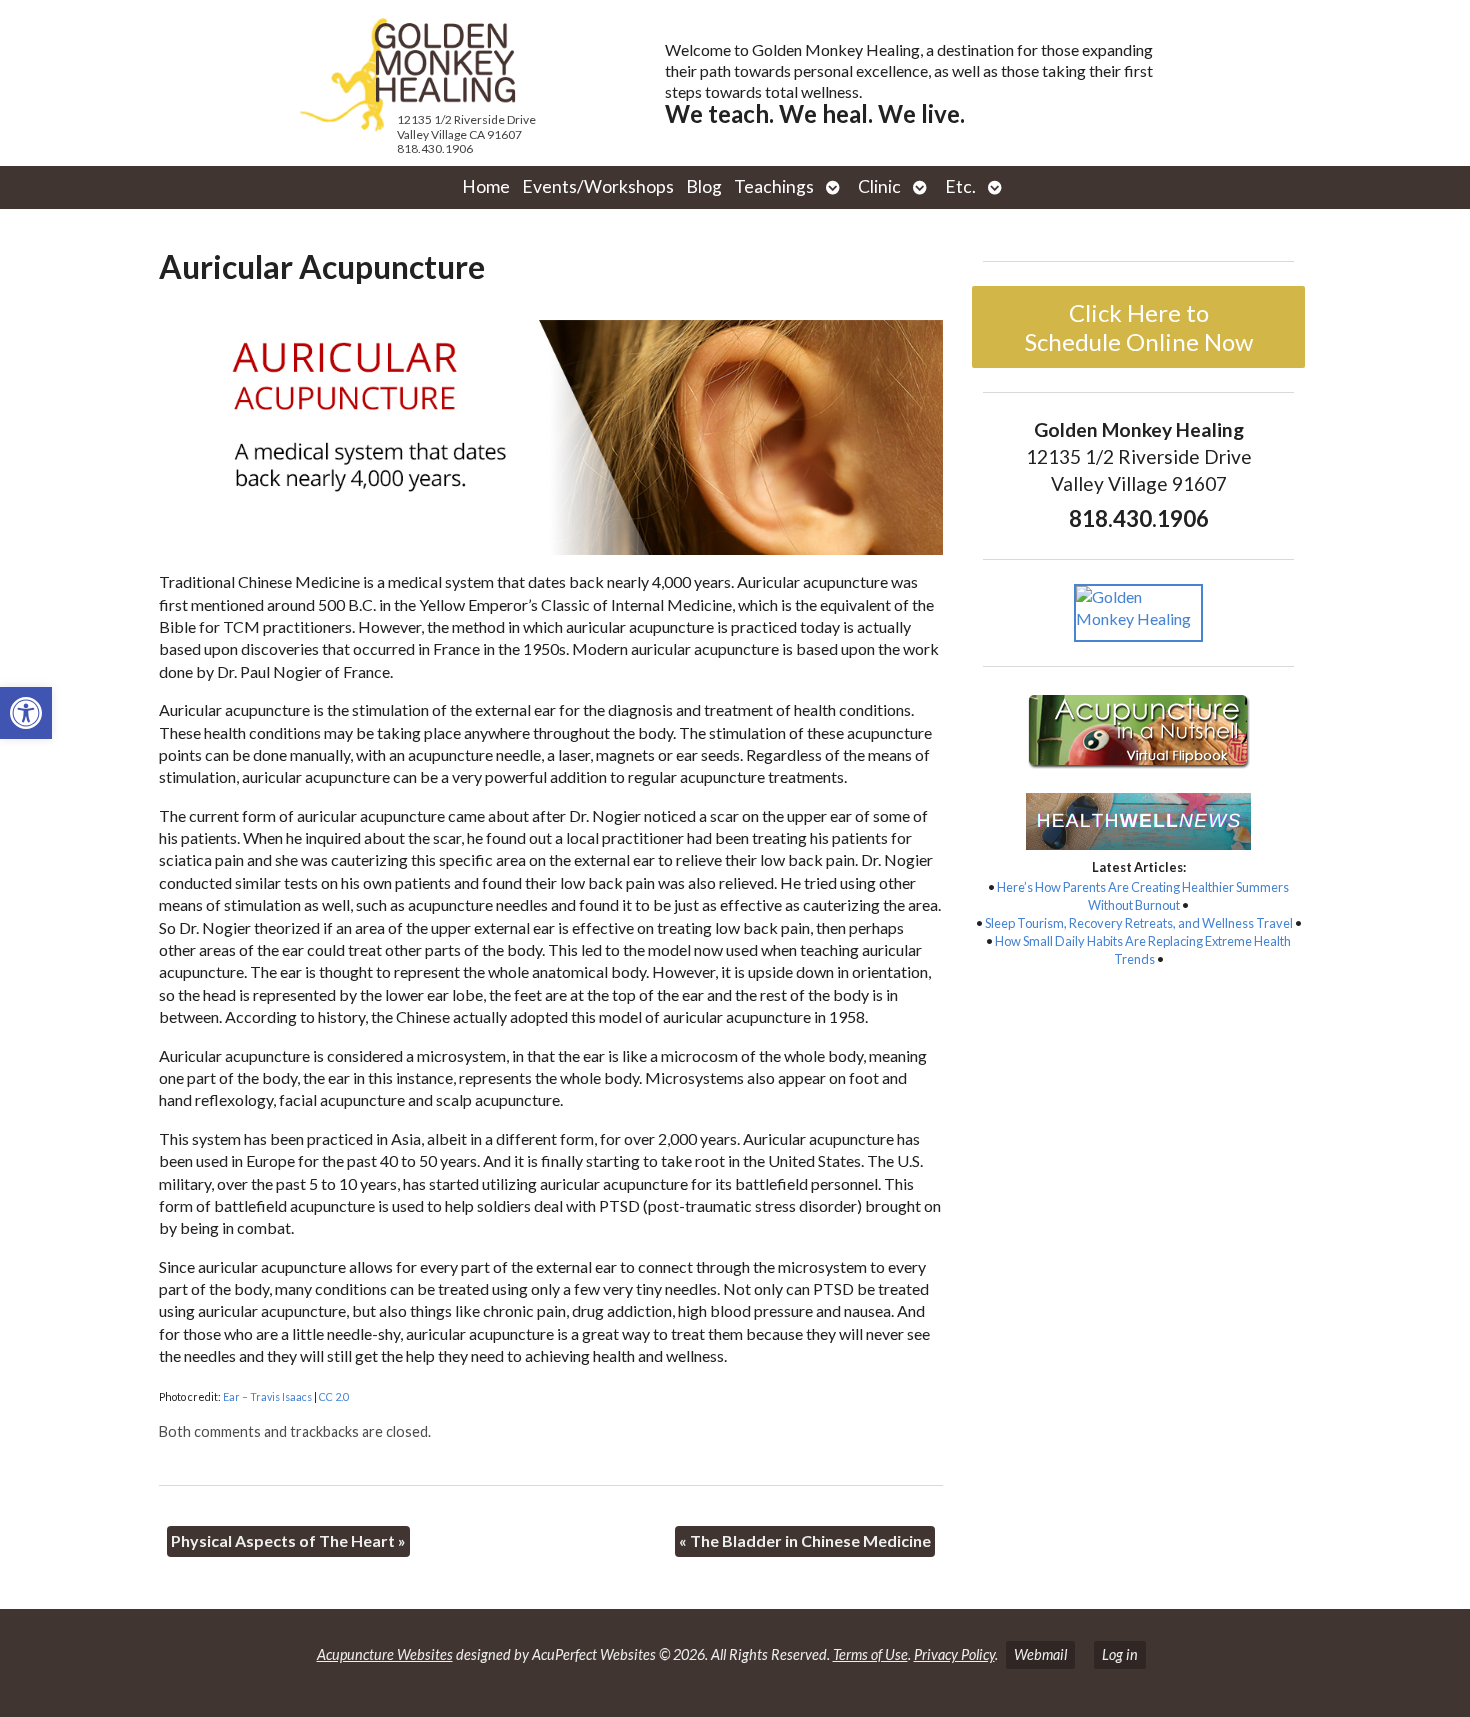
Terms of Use (870, 1654)
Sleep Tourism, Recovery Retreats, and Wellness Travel (1139, 923)
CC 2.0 (334, 1396)
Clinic (879, 186)
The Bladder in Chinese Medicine (805, 1540)
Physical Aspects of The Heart (288, 1540)
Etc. (960, 186)
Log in (1120, 1654)
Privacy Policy (954, 1654)
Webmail (1040, 1654)
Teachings (774, 186)
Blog (704, 186)
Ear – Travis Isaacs (267, 1396)
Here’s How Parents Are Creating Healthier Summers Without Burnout (1143, 896)
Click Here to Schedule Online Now (1139, 327)
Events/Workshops (598, 186)
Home (486, 186)
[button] (26, 713)
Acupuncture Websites (385, 1654)
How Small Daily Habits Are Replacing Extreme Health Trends (1143, 950)
